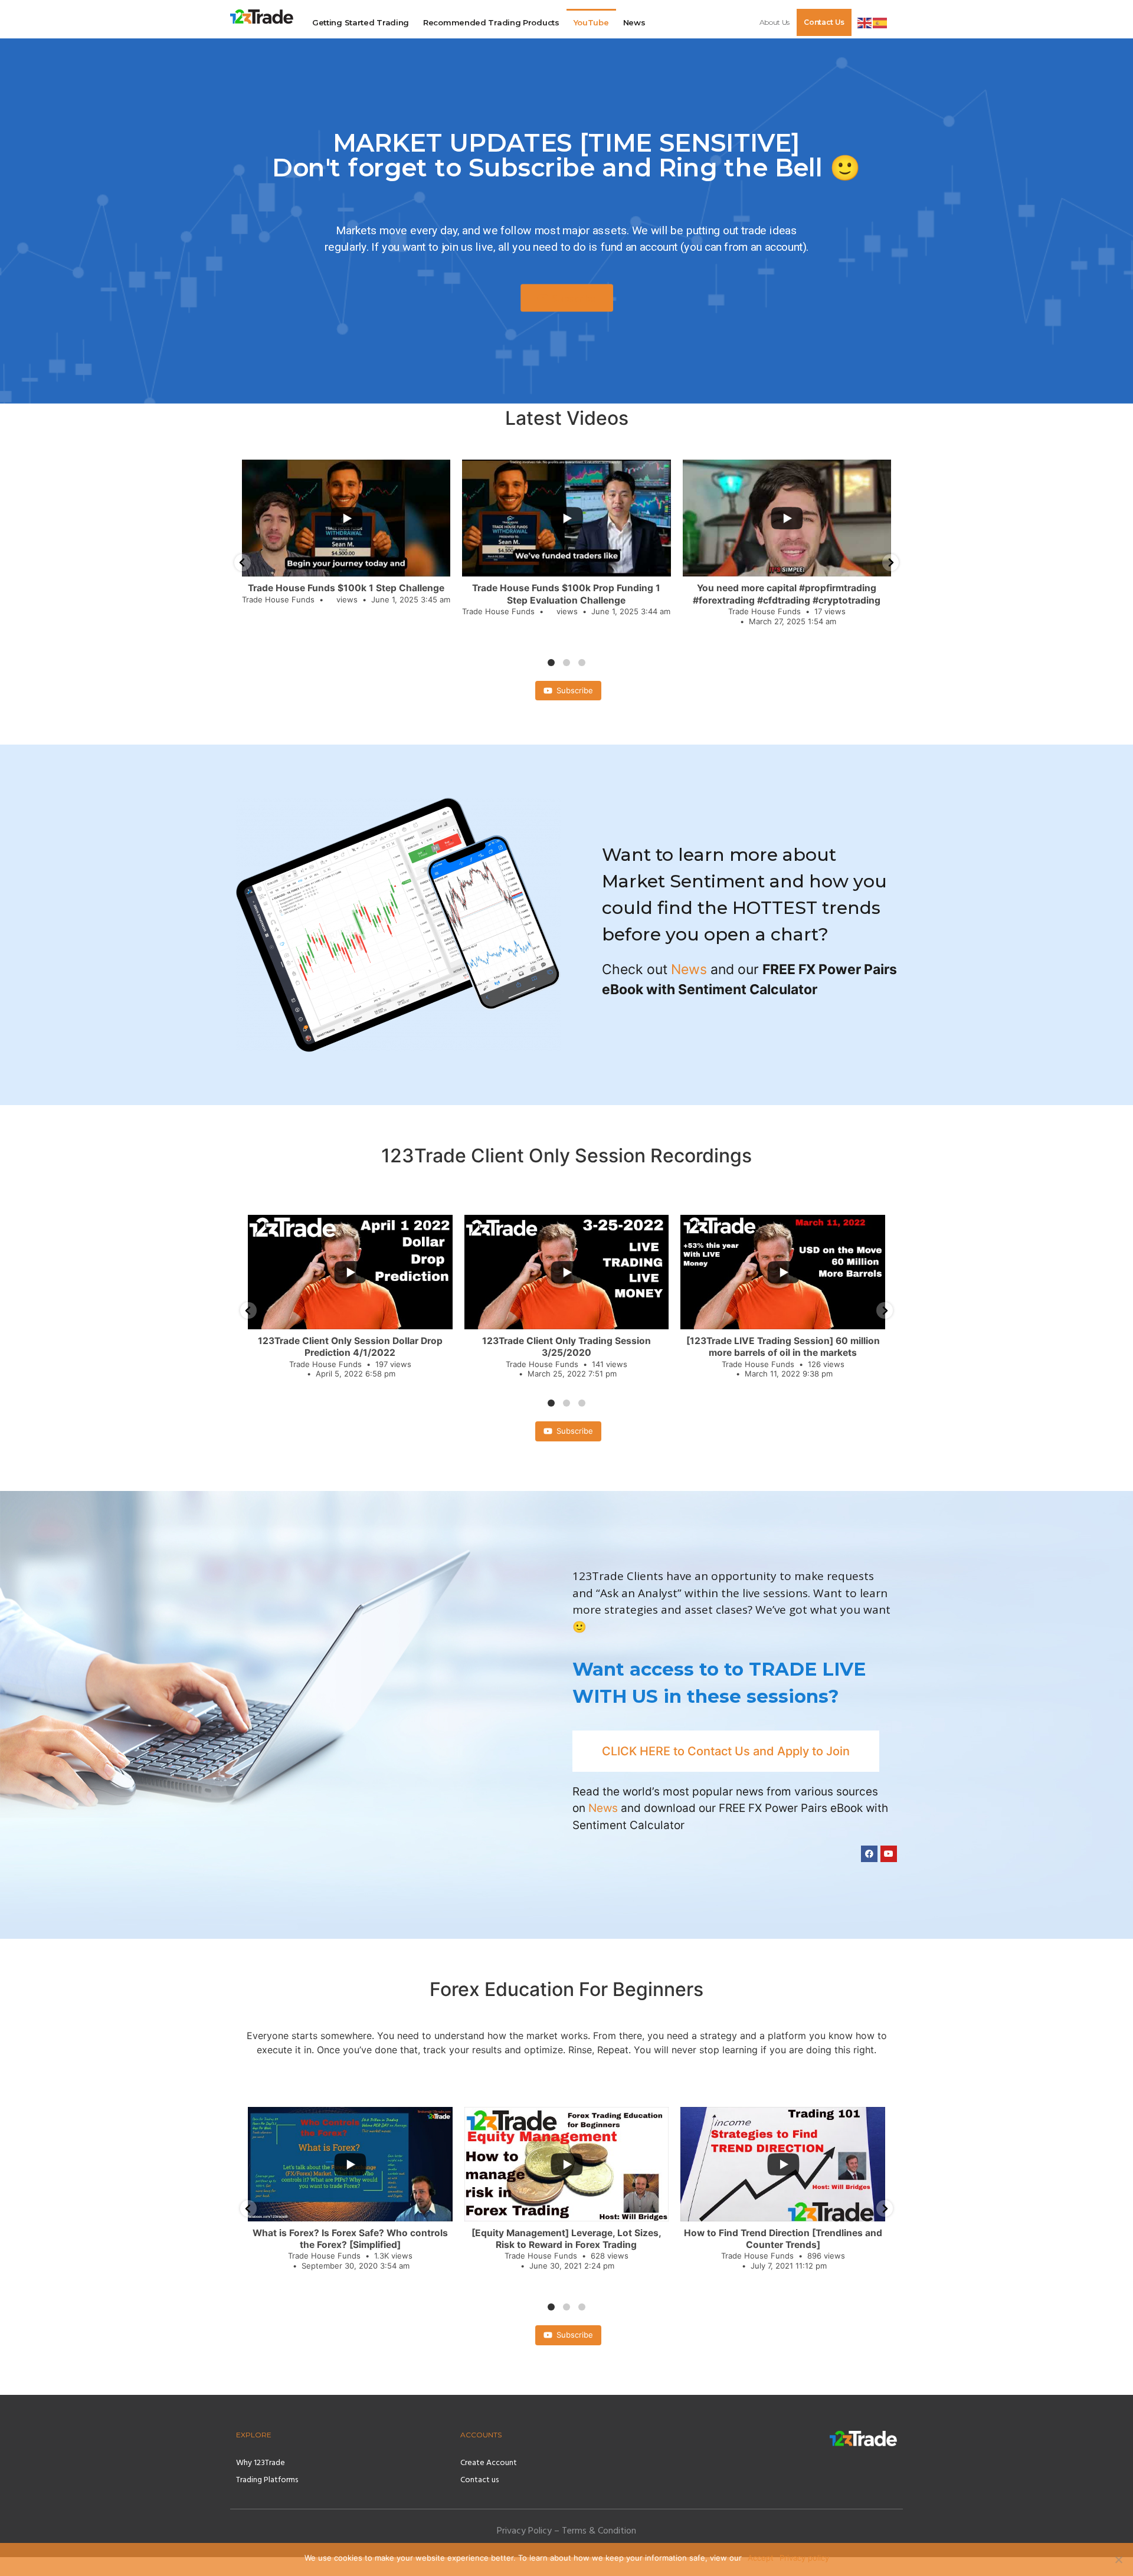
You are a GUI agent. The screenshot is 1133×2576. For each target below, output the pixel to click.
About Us (775, 22)
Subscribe (575, 690)
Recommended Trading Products (491, 22)
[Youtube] (889, 1854)
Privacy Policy (524, 2532)
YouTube (591, 22)
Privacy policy (804, 2558)
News (634, 22)
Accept (761, 2558)
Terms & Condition (599, 2532)
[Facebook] (869, 1854)
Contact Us (824, 22)
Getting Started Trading (361, 22)
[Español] (880, 22)
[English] (865, 22)
